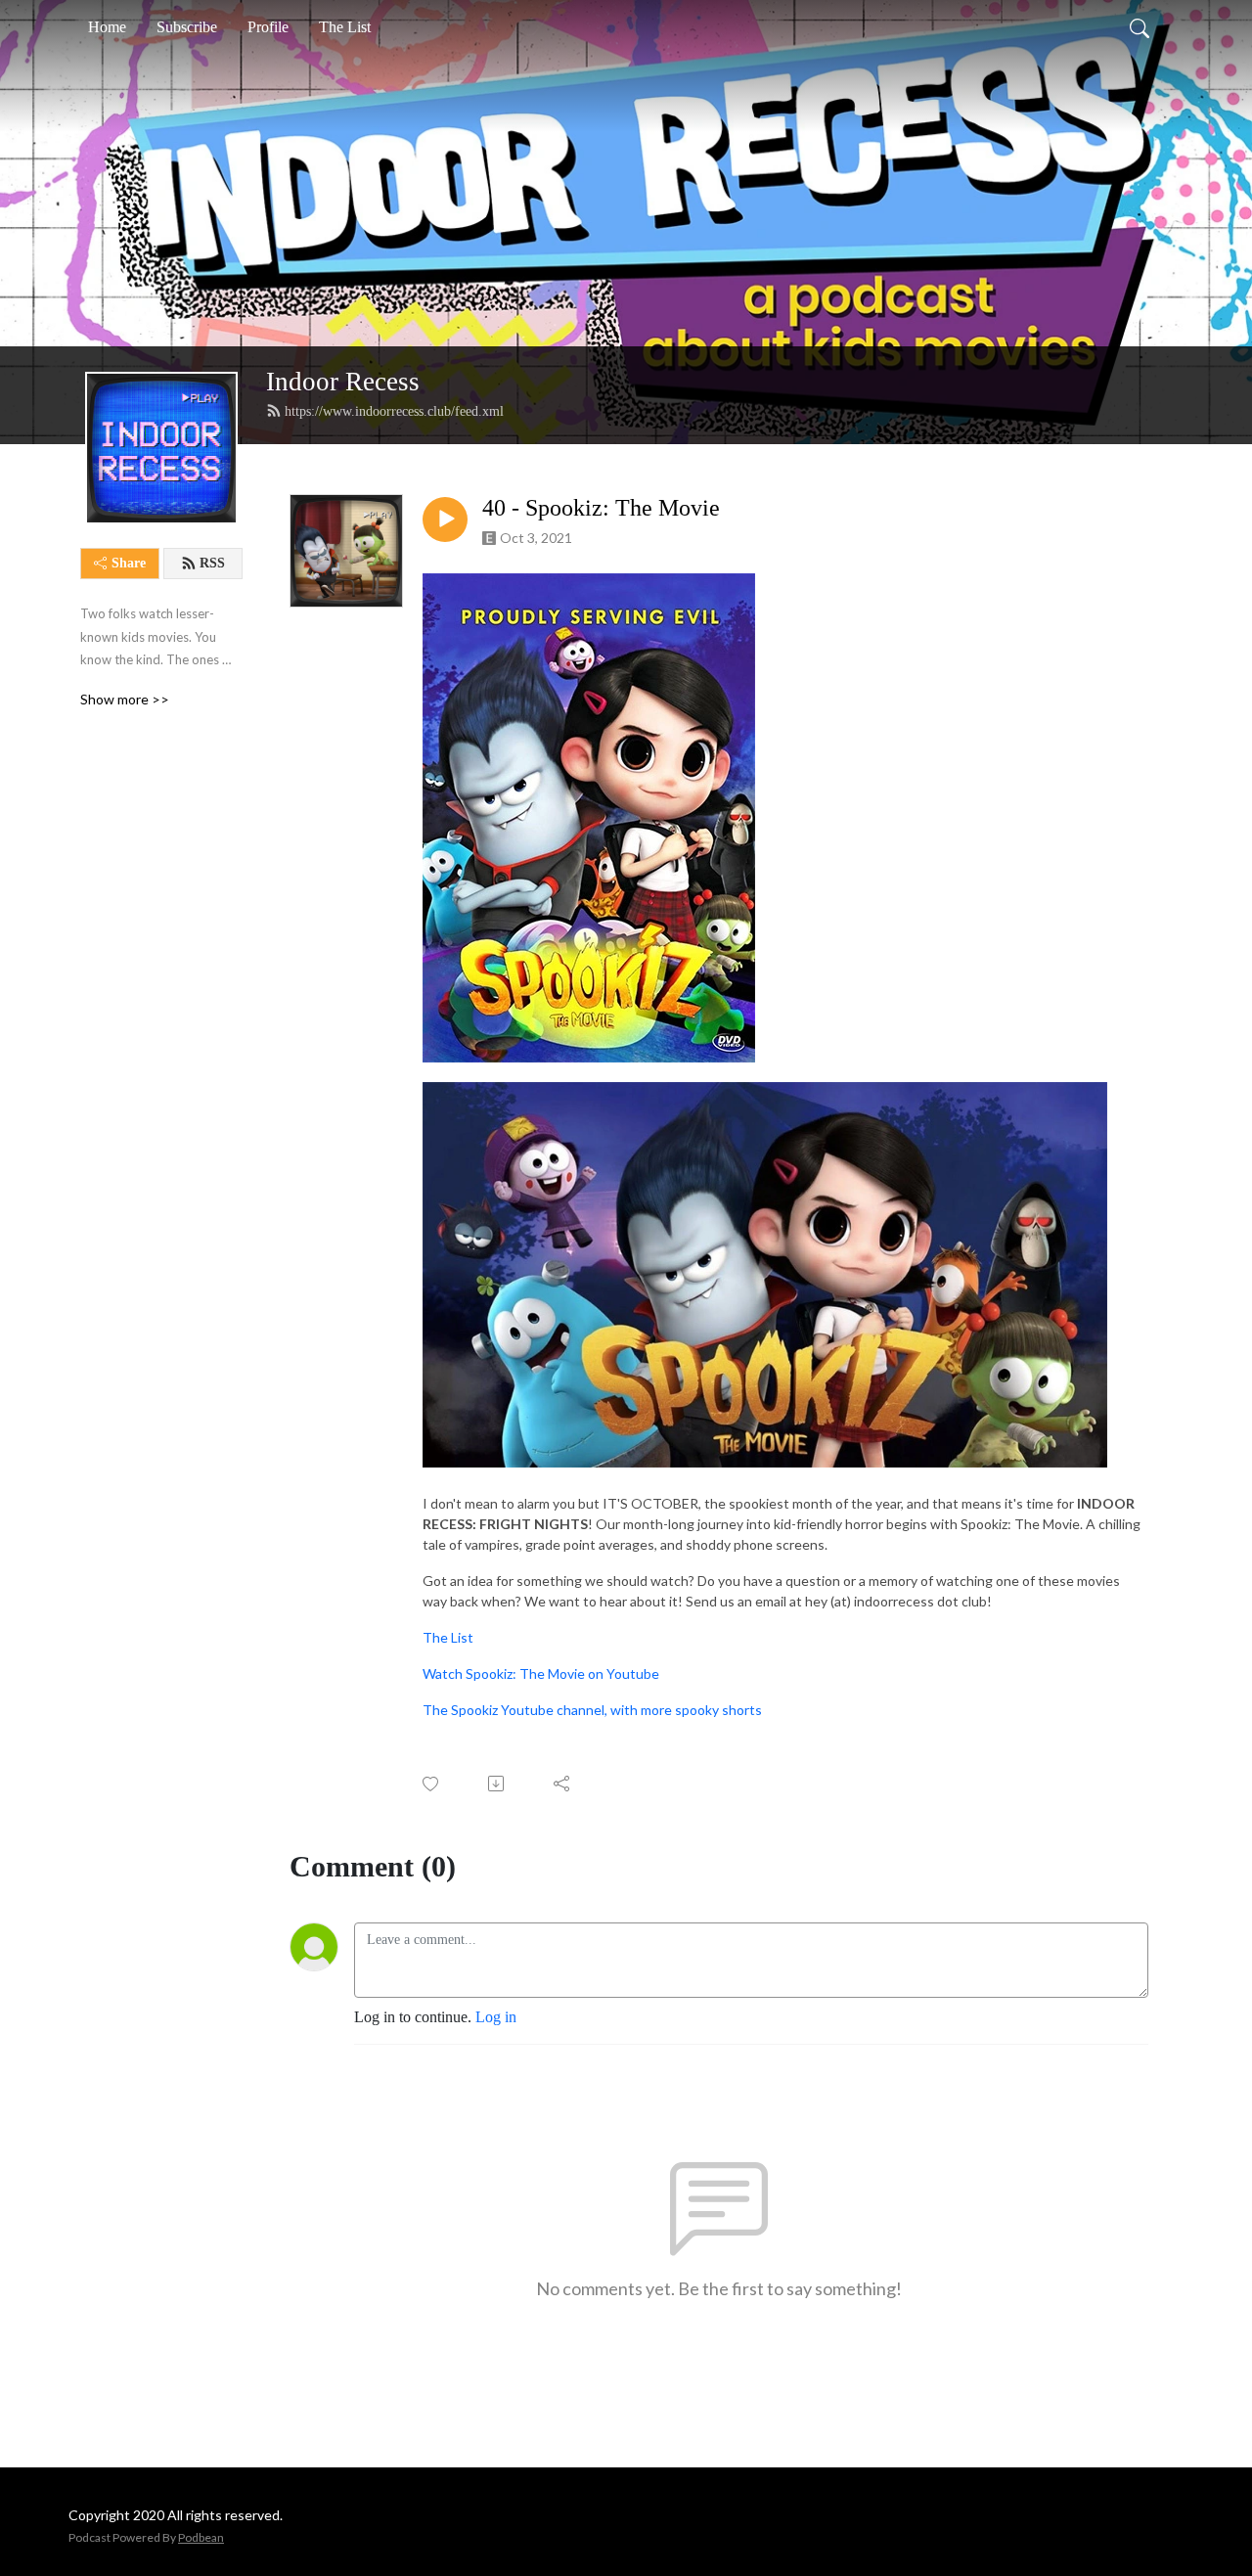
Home (107, 27)
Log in (496, 2017)
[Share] (563, 1784)
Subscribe (187, 27)
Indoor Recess (343, 382)
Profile (268, 27)
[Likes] (432, 1784)
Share (129, 563)
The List (345, 27)
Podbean (201, 2537)
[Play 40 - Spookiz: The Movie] (445, 520)
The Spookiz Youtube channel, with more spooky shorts (592, 1710)
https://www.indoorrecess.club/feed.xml (394, 411)
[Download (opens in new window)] (497, 1784)
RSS (212, 563)
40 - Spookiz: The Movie (601, 508)
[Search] (1140, 27)
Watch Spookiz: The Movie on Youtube (541, 1673)
